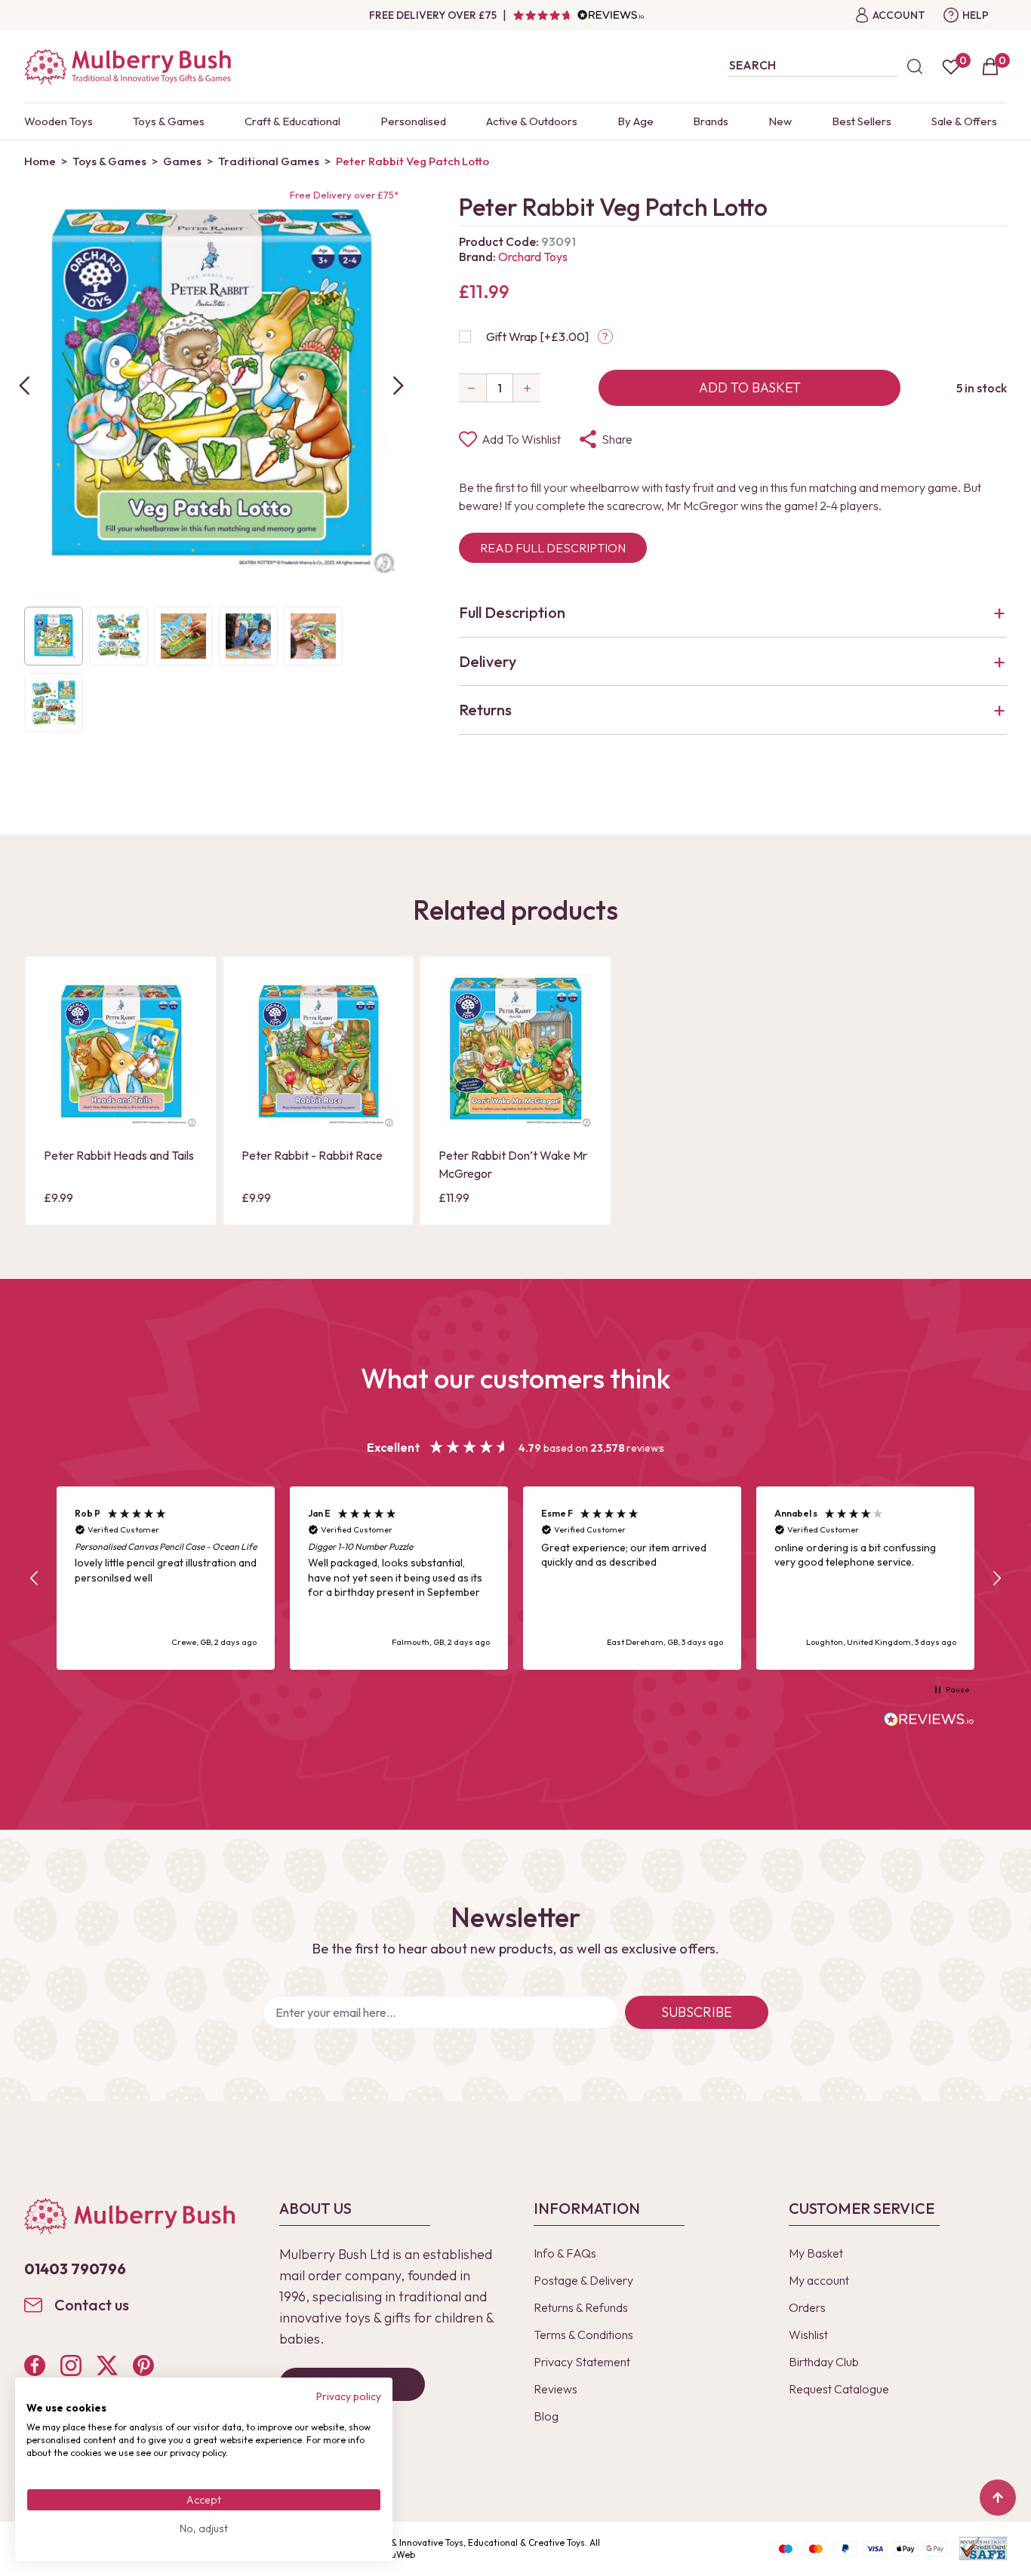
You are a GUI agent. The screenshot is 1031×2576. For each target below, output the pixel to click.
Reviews (556, 2389)
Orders (807, 2307)
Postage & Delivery (583, 2280)
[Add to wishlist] (60, 1090)
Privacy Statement (582, 2362)
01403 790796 (75, 2269)
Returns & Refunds (581, 2307)
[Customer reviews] (578, 15)
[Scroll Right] (399, 386)
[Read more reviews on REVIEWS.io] (929, 1721)
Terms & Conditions (583, 2335)
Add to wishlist (521, 439)
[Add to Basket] (60, 1116)
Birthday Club (824, 2362)
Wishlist (808, 2335)
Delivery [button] (488, 661)
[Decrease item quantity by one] (472, 388)
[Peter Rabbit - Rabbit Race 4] (319, 1052)
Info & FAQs (565, 2253)
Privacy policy (349, 2396)
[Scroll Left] (24, 386)
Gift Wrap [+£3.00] (537, 337)
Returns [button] (485, 710)
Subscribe (697, 2012)
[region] (515, 1578)
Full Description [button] (512, 612)
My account (819, 2280)
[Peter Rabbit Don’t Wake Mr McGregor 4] (515, 1052)
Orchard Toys (533, 257)
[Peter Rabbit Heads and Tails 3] (121, 1052)
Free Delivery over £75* (344, 195)
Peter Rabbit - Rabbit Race (312, 1155)
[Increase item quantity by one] (527, 388)
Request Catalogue (839, 2389)
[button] (35, 1578)
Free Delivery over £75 (433, 15)
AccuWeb (395, 2554)
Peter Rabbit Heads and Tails (119, 1155)
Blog (546, 2416)
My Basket (816, 2253)
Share (617, 439)
